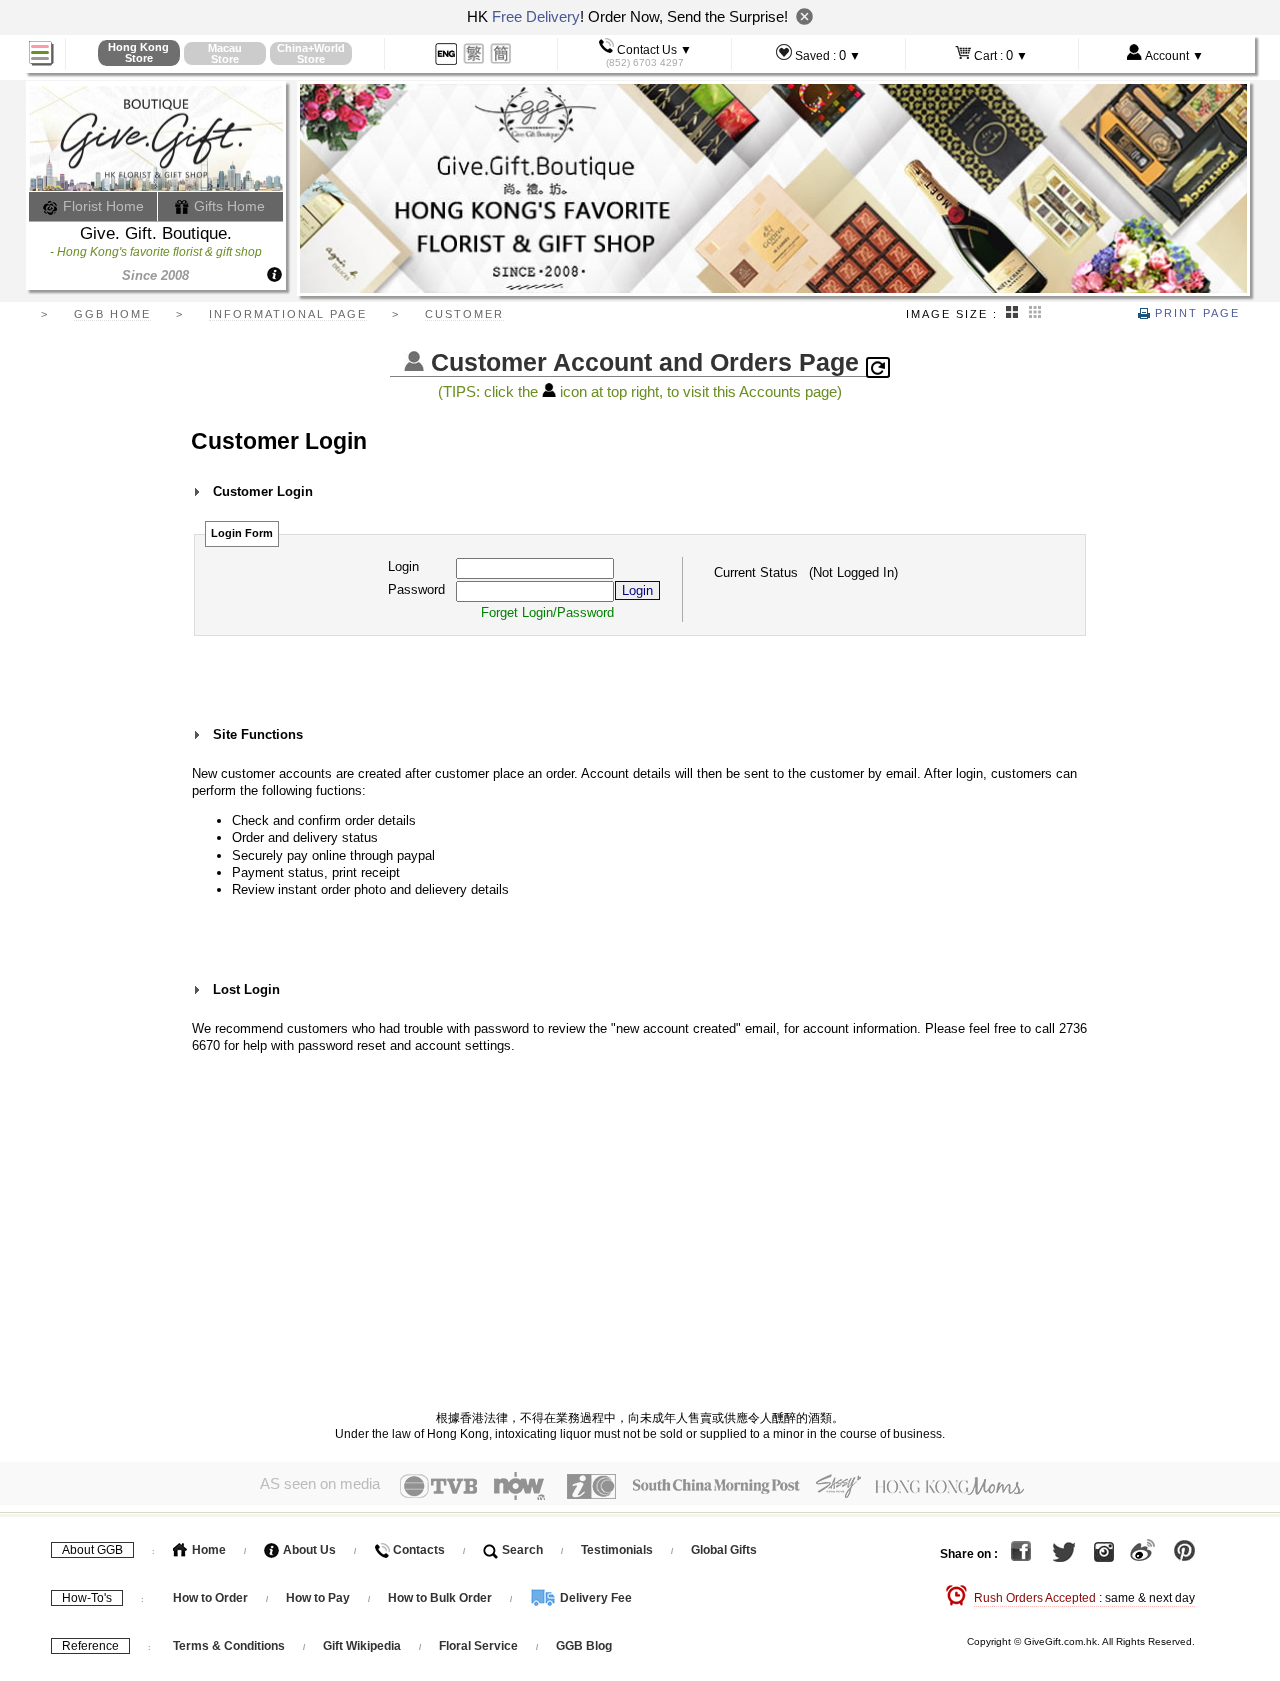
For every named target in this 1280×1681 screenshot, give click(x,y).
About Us (308, 1550)
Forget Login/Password (547, 612)
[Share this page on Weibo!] (1142, 1554)
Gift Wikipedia (362, 1646)
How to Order (210, 1598)
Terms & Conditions (229, 1646)
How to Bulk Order (441, 1598)
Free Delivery (536, 16)
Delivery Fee (594, 1598)
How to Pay (319, 1598)
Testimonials (617, 1550)
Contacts (417, 1550)
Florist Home (101, 206)
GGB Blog (584, 1646)
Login (403, 566)
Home (207, 1550)
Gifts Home (227, 206)
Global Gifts (724, 1550)
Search (521, 1550)
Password (416, 589)
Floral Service (478, 1646)
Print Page (1195, 313)
